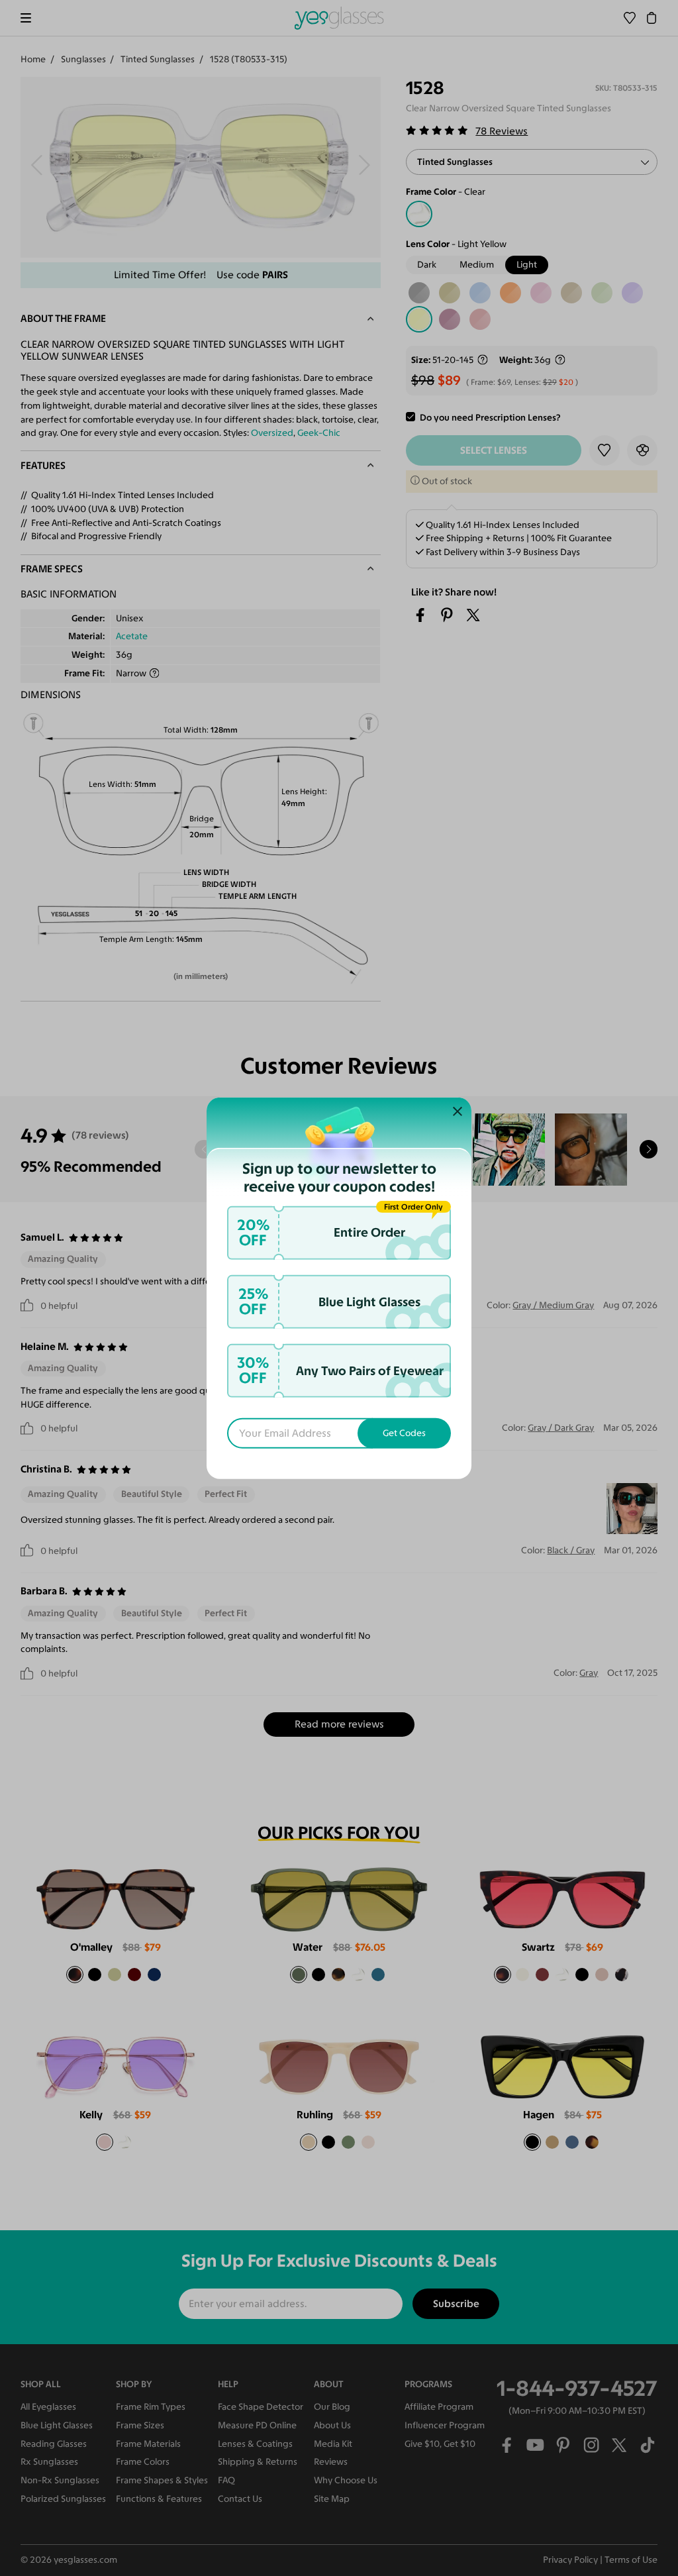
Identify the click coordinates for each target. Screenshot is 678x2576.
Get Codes (404, 1432)
